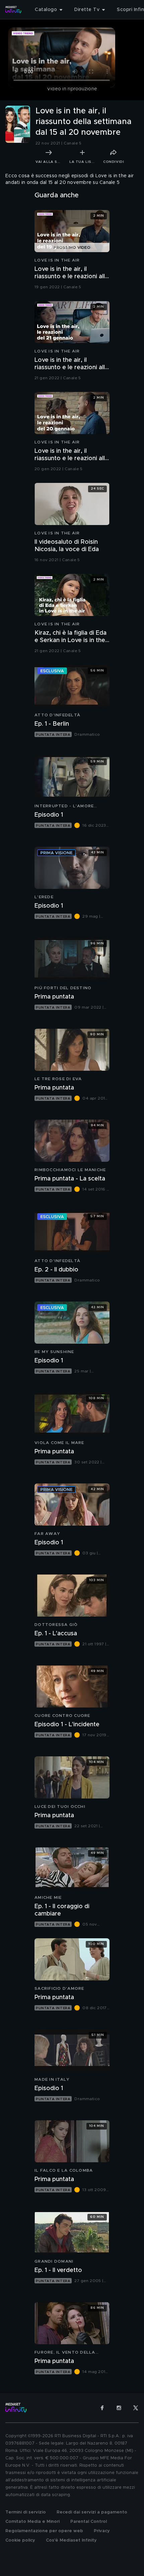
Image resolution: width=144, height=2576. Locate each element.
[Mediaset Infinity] (13, 10)
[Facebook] (102, 2408)
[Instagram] (119, 2408)
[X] (136, 2408)
